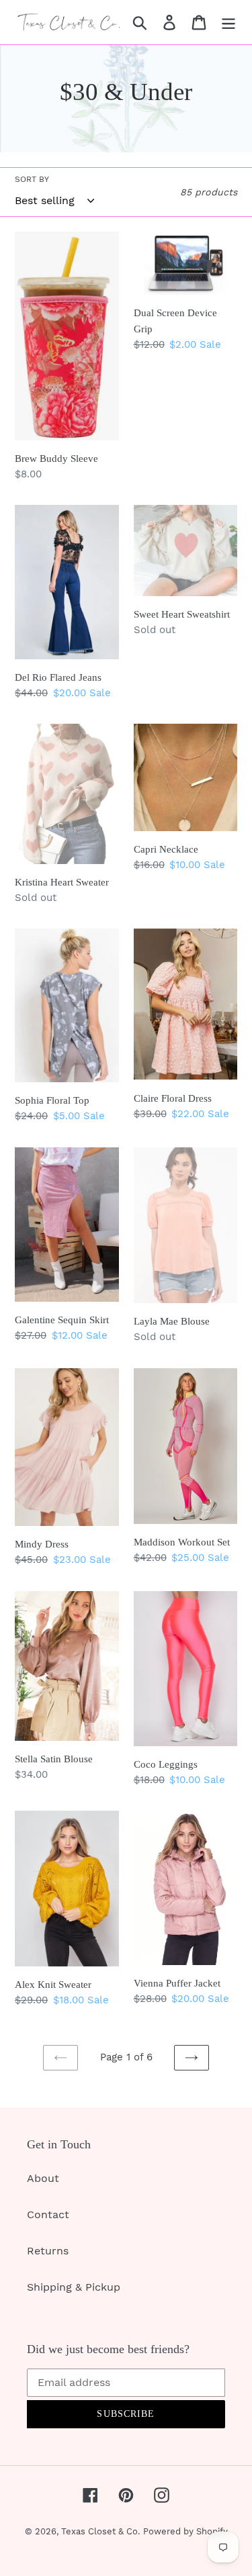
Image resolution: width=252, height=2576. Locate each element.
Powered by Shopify (185, 2531)
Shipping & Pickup (74, 2287)
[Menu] (228, 22)
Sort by (32, 179)
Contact (48, 2214)
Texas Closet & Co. (100, 2531)
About (43, 2178)
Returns (48, 2251)
